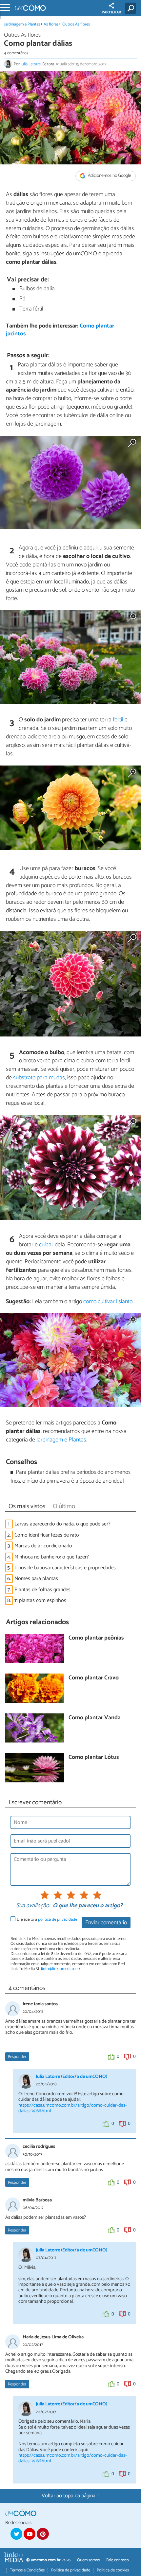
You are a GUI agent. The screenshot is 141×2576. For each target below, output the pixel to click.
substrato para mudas (39, 1078)
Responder (17, 2057)
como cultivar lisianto (108, 1302)
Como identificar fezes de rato (47, 1535)
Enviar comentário (106, 1923)
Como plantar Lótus (94, 1758)
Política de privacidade (71, 2570)
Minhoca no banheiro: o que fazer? (52, 1557)
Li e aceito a (47, 1919)
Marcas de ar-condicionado (43, 1546)
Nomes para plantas (36, 1579)
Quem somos (88, 2560)
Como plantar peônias (96, 1638)
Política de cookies (113, 2570)
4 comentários (16, 53)
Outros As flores (76, 24)
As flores (51, 24)
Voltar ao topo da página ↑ (70, 2496)
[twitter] (16, 2534)
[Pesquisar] (132, 8)
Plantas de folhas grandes (42, 1590)
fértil (118, 720)
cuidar (46, 1245)
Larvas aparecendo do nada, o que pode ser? (62, 1524)
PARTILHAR (111, 12)
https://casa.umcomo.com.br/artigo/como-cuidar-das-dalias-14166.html (73, 2108)
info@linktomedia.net (60, 1969)
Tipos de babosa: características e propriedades (65, 1568)
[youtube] (30, 2534)
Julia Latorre (31, 64)
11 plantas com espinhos (40, 1600)
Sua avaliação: (33, 1906)
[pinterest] (43, 2534)
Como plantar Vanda (95, 1718)
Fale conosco (118, 2560)
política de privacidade (58, 1919)
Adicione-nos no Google (109, 176)
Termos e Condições (27, 2570)
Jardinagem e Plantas (22, 24)
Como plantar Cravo (94, 1678)
